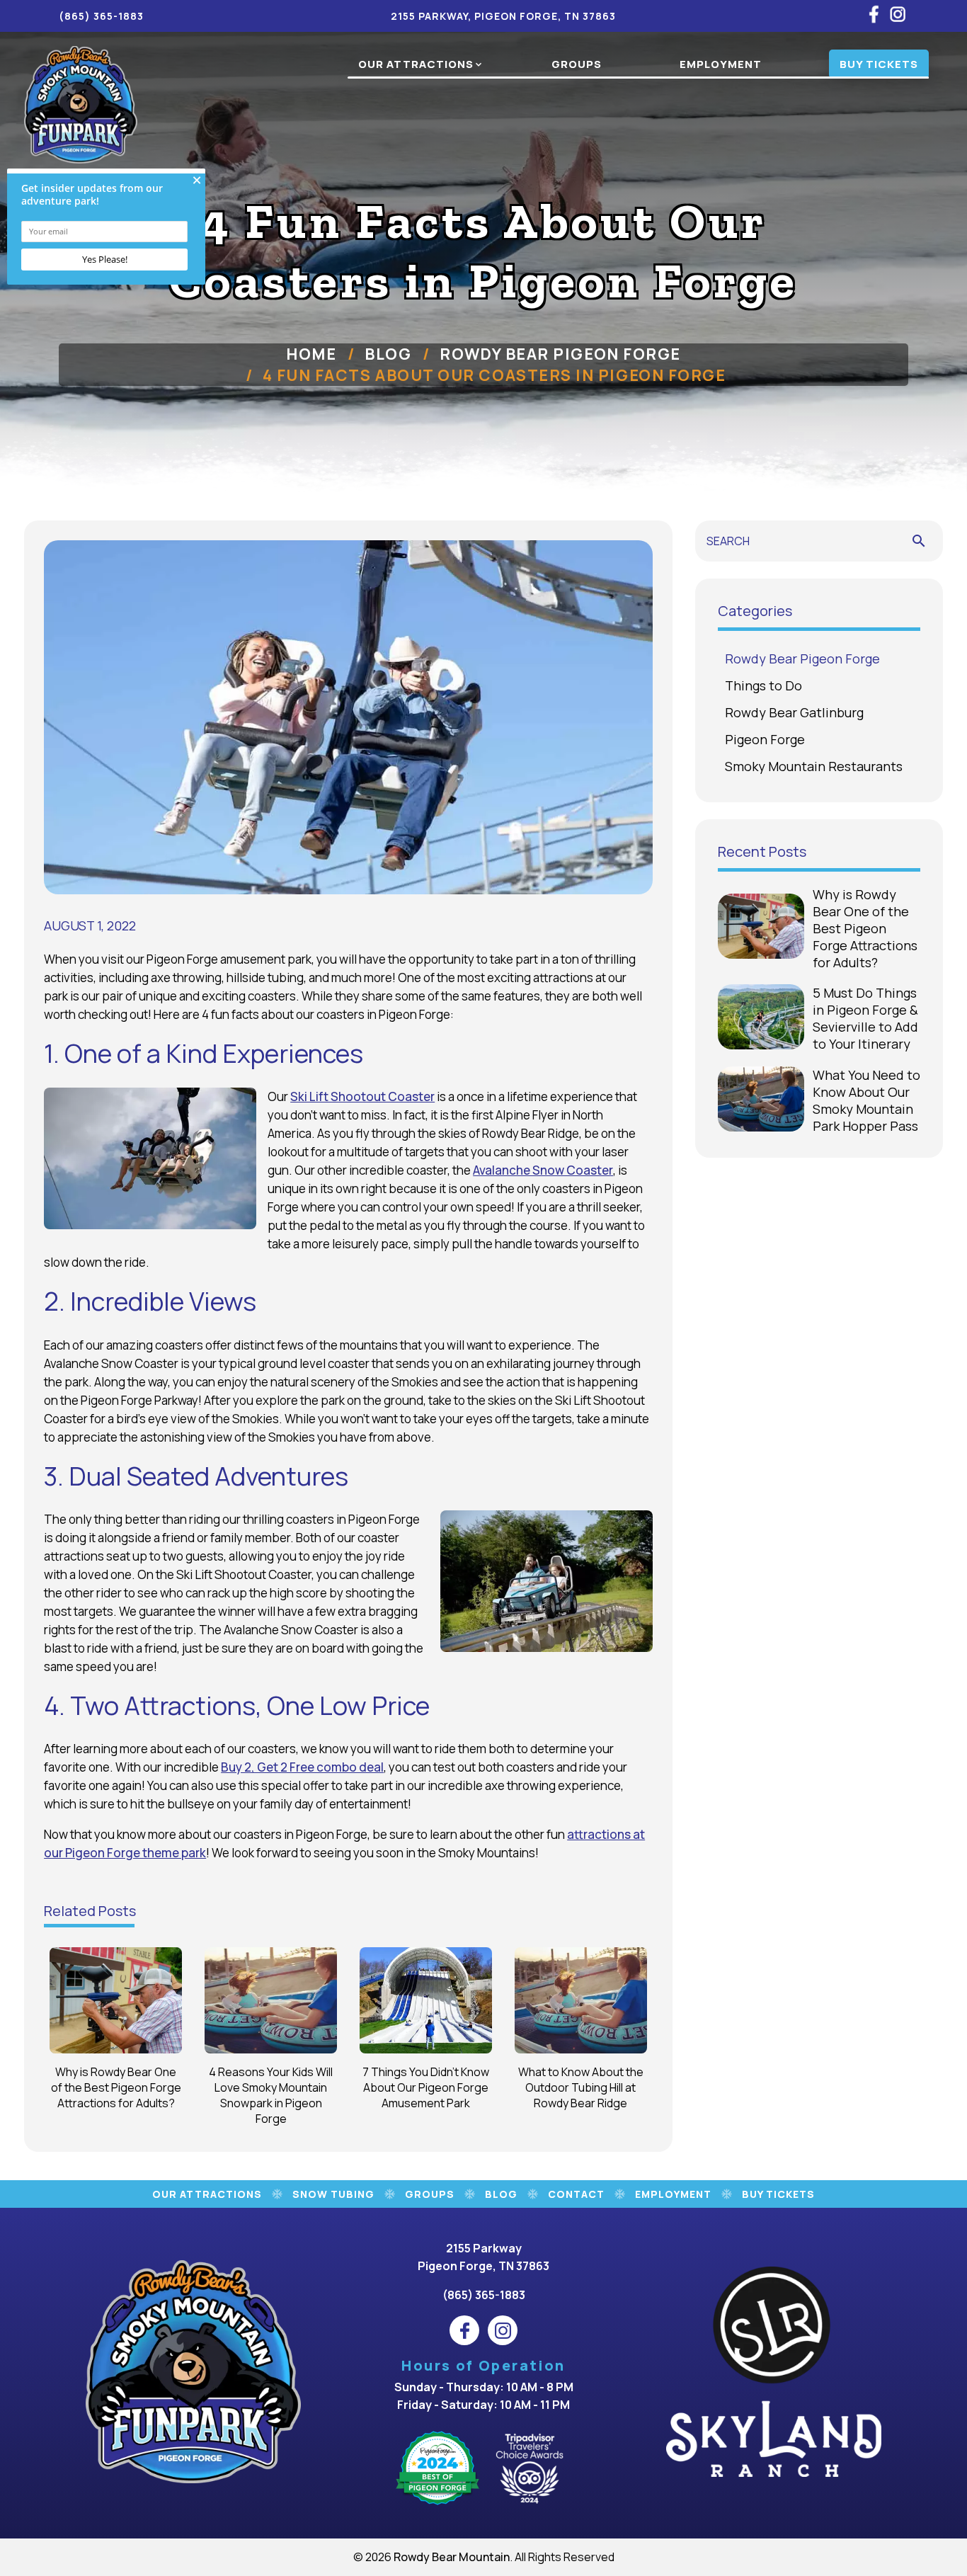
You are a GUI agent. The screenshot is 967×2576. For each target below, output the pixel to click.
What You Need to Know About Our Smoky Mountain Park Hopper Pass (866, 1100)
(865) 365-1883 (101, 16)
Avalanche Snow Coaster (543, 1170)
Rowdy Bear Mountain (452, 2557)
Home (311, 354)
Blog (388, 354)
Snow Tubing (333, 2194)
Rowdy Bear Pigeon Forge (560, 354)
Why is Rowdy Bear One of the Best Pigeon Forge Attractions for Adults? (865, 928)
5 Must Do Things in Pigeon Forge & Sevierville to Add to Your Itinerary (865, 1018)
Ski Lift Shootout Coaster (362, 1096)
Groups (577, 64)
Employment (721, 64)
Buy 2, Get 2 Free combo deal (302, 1767)
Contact (576, 2194)
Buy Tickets (879, 64)
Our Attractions (416, 64)
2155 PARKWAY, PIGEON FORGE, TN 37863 (503, 16)
